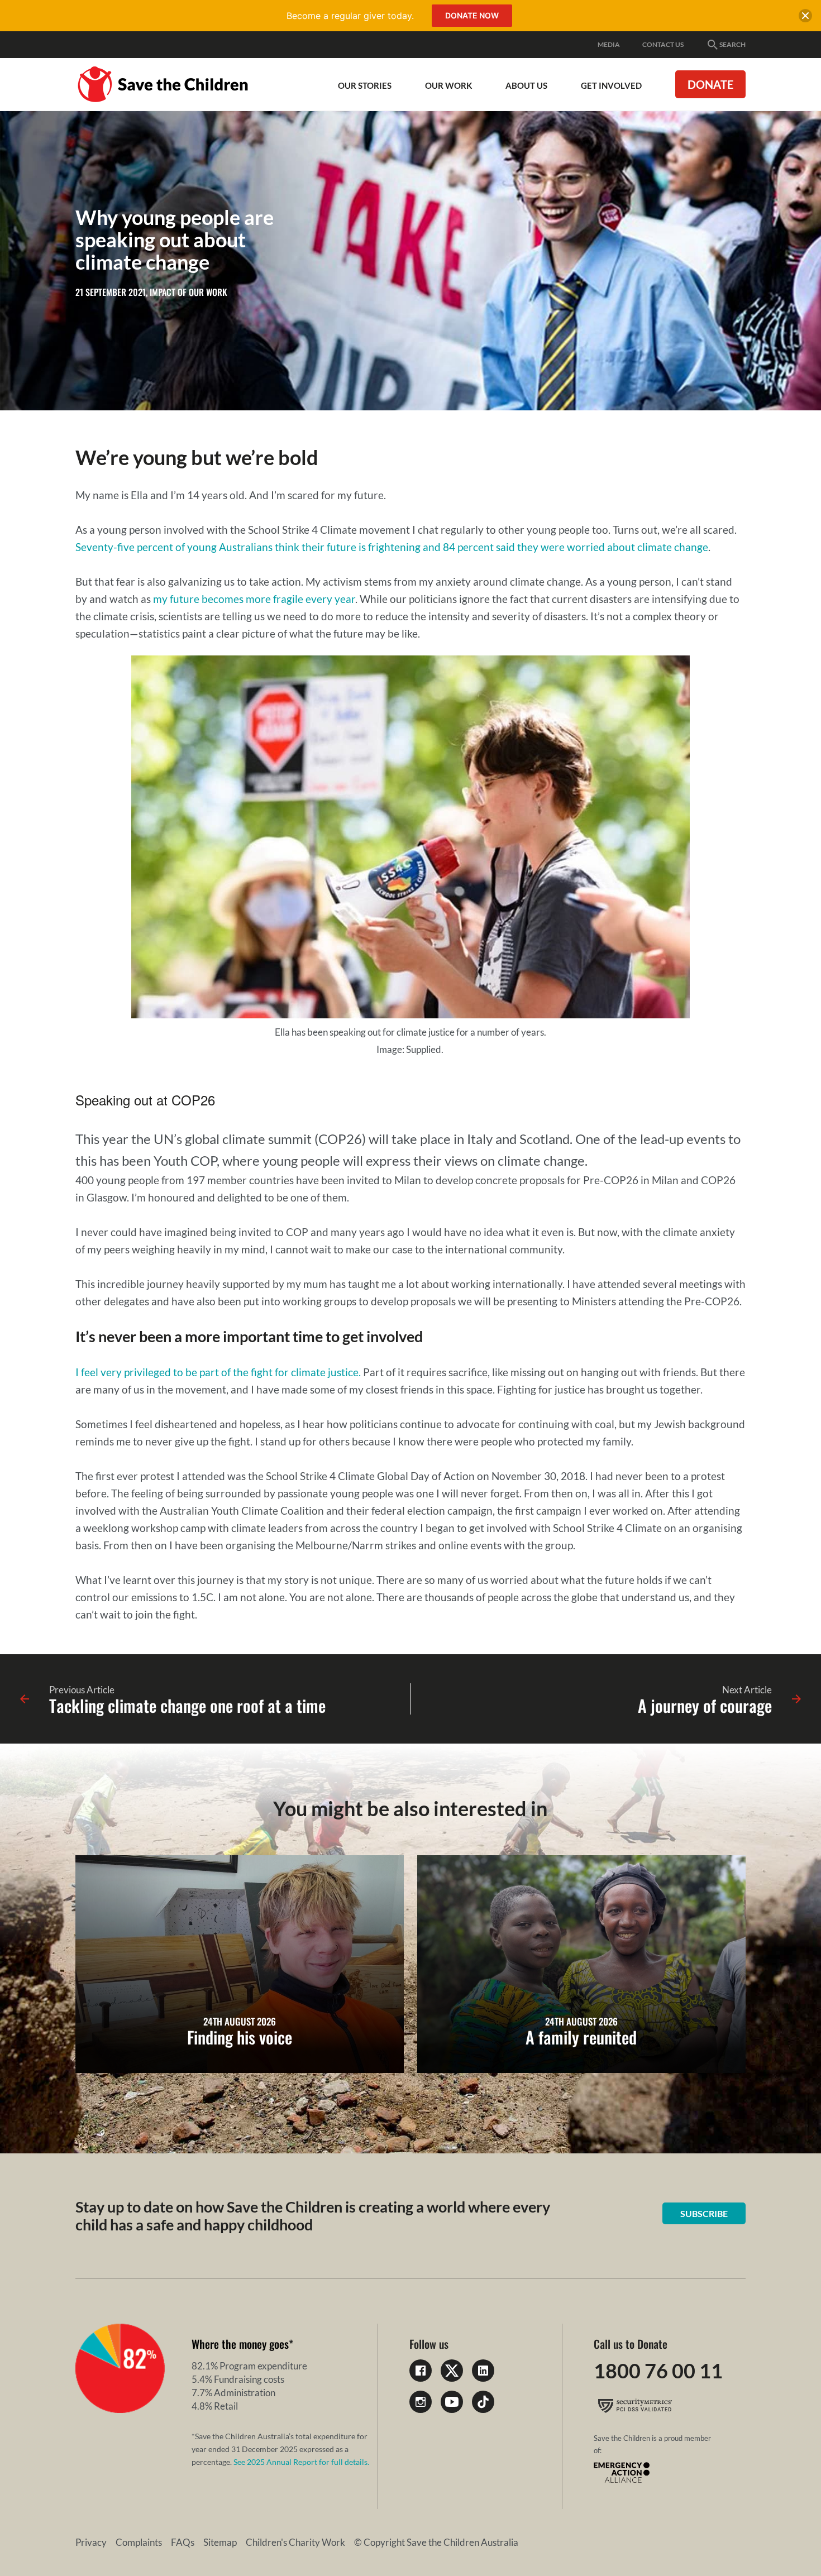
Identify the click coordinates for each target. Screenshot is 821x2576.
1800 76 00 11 (658, 2371)
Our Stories (365, 85)
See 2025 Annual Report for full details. (301, 2462)
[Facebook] (421, 2371)
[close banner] (805, 18)
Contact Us (663, 44)
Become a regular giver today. (350, 16)
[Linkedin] (483, 2371)
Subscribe (704, 2213)
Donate (710, 84)
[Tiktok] (483, 2402)
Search (732, 44)
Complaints (139, 2542)
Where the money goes (240, 2344)
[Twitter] (452, 2371)
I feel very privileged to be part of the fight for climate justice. (219, 1372)
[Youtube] (452, 2402)
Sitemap (220, 2542)
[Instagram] (421, 2402)
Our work (448, 85)
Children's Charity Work (295, 2542)
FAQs (183, 2542)
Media (609, 44)
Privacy (91, 2542)
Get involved (611, 85)
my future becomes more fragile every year (254, 599)
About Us (526, 85)
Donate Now (472, 15)
